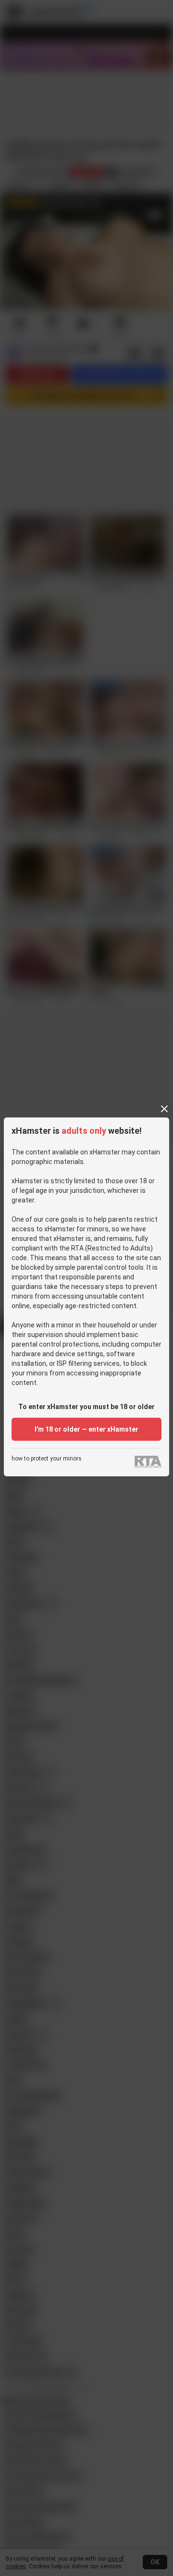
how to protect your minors (47, 1459)
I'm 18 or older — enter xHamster (86, 1429)
